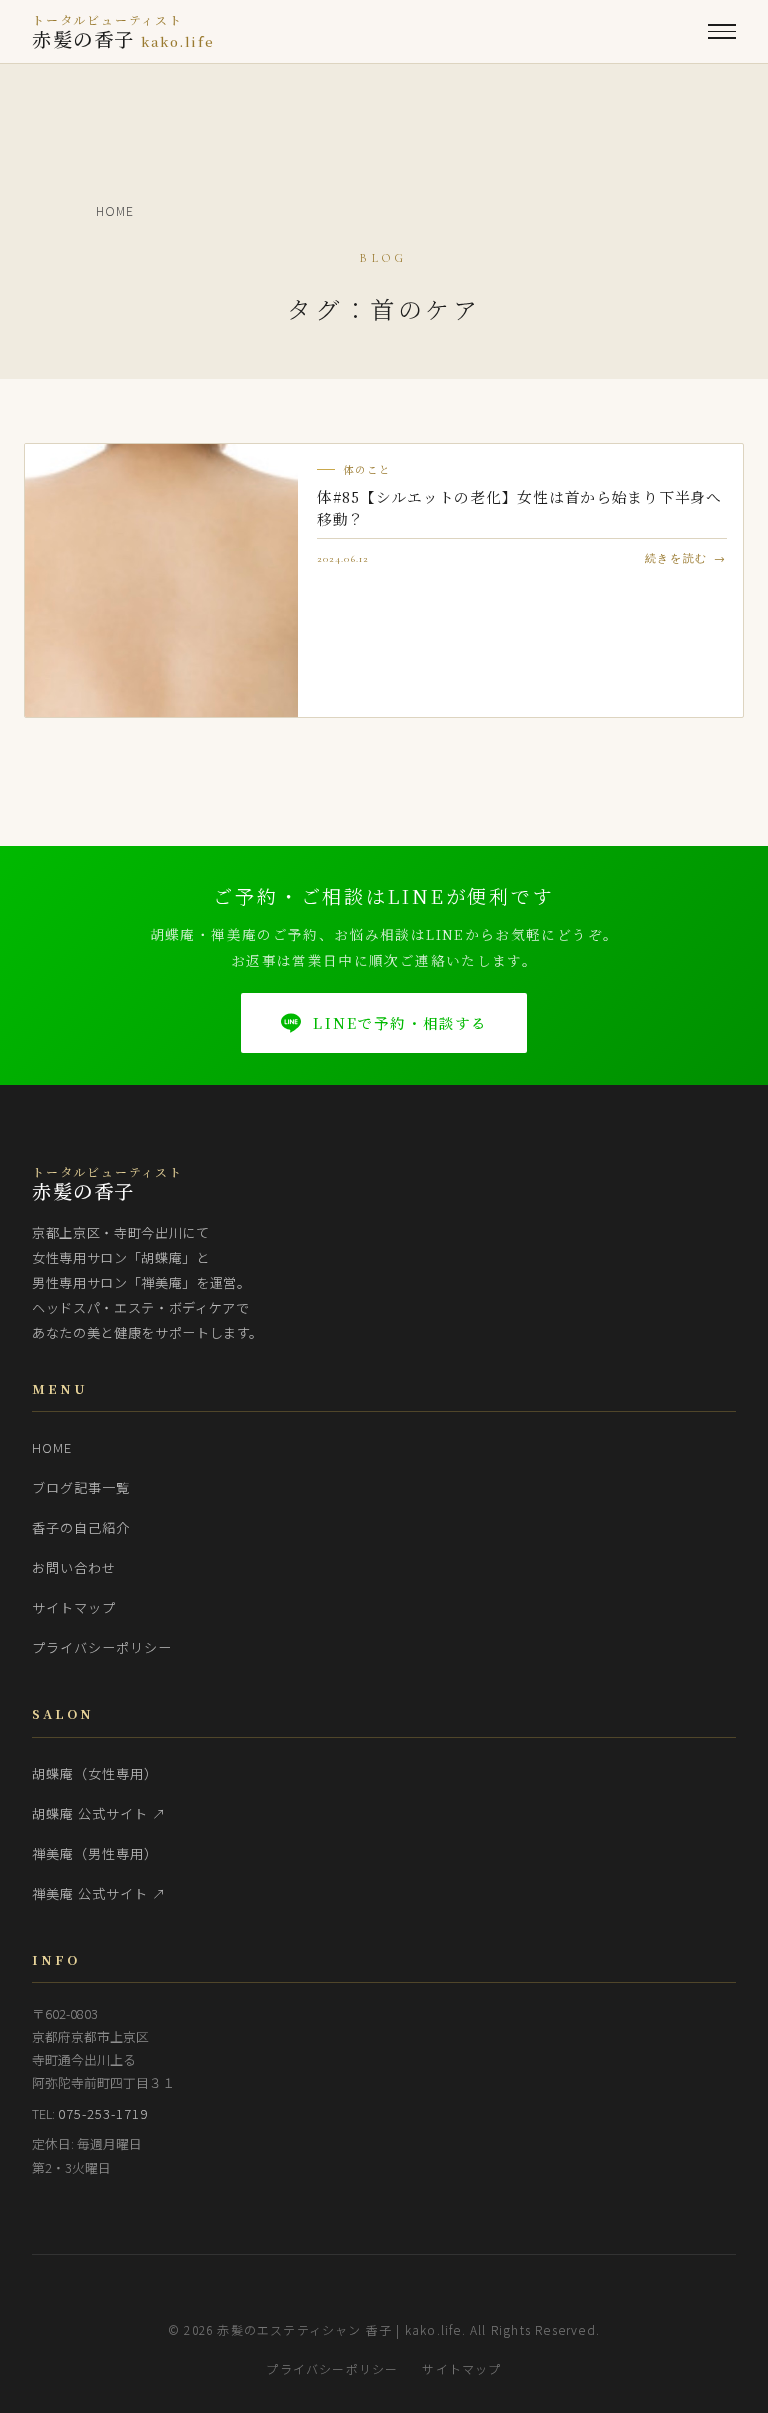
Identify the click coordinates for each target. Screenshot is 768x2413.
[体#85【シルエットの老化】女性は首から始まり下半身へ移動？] (161, 580)
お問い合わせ (74, 1567)
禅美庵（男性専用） (95, 1853)
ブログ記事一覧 (81, 1487)
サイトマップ (74, 1607)
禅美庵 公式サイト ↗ (99, 1893)
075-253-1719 (103, 2113)
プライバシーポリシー (102, 1647)
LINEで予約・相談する (400, 1022)
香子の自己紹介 (81, 1527)
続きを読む (676, 558)
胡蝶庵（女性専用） (95, 1773)
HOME (52, 1447)
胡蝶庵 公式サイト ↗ (99, 1813)
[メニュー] (722, 31)
